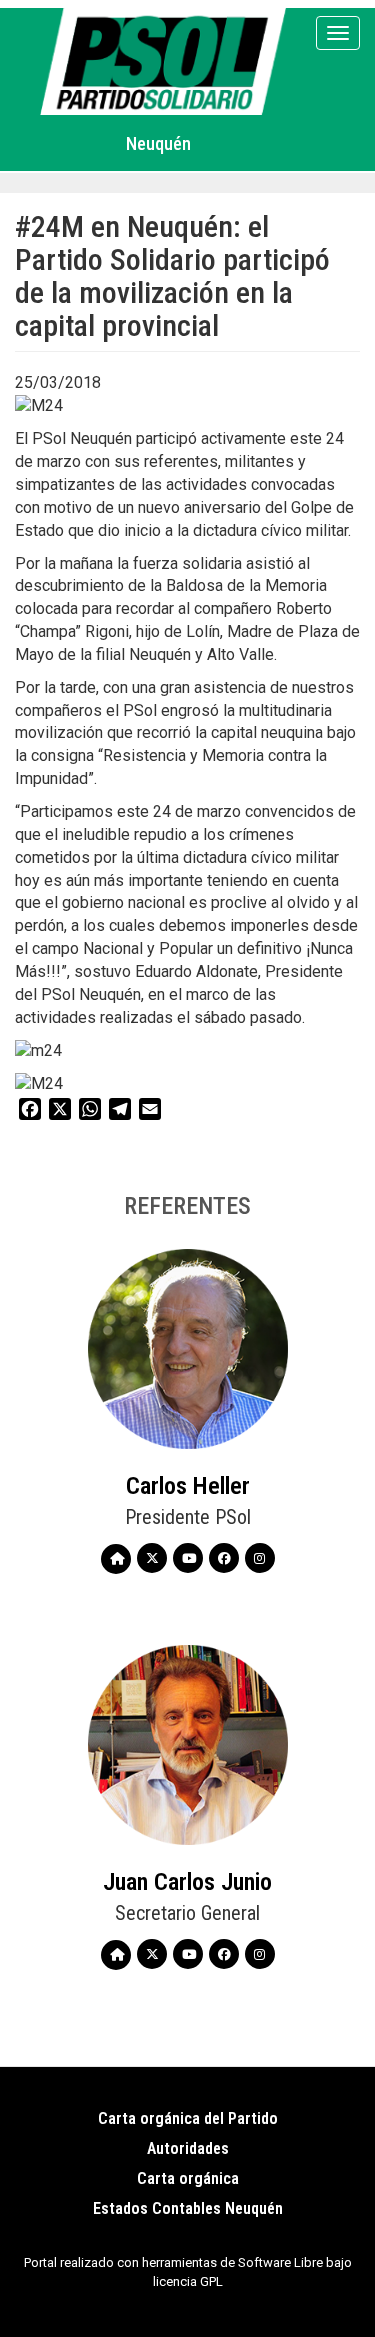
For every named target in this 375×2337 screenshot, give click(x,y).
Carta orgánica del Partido (188, 2118)
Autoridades (188, 2148)
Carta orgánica (188, 2178)
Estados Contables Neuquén (188, 2208)
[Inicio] (166, 61)
